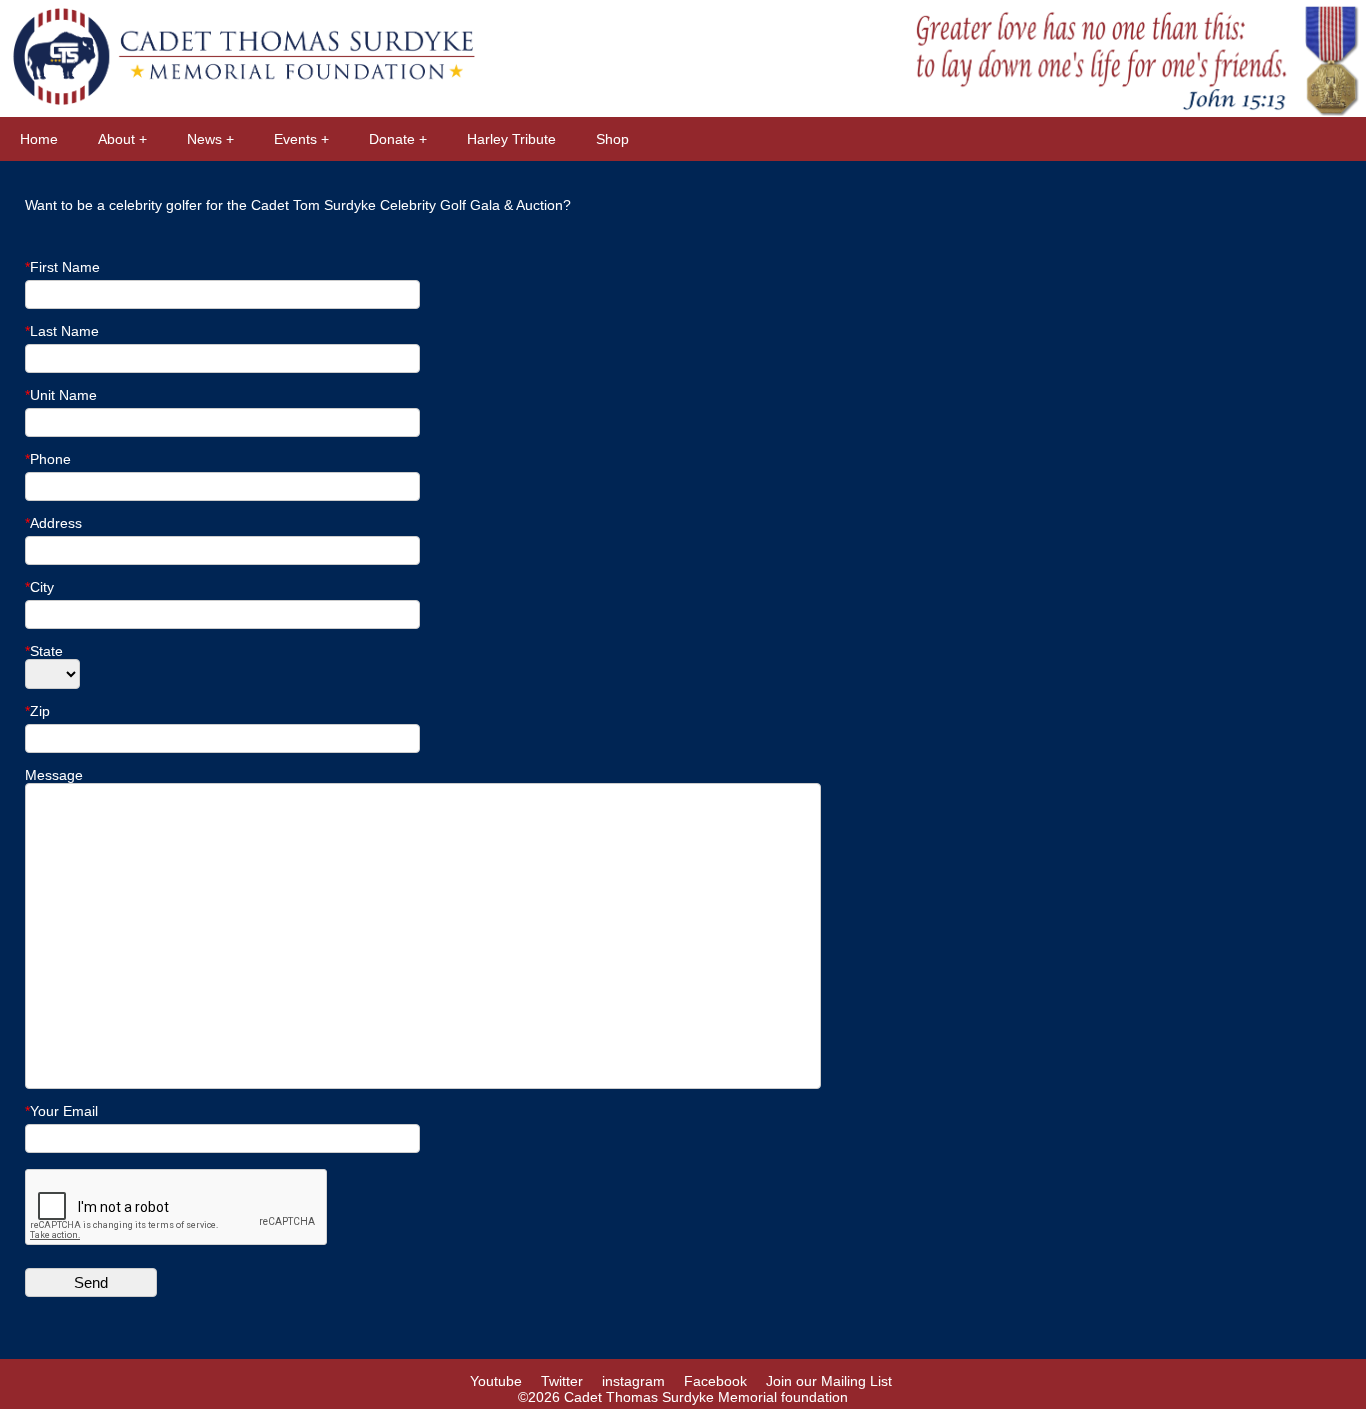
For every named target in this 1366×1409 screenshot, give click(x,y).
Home (39, 139)
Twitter (562, 1381)
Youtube (496, 1381)
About (116, 139)
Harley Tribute (511, 139)
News (204, 139)
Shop (612, 139)
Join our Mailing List (829, 1381)
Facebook (715, 1381)
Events (295, 139)
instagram (633, 1381)
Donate (392, 139)
